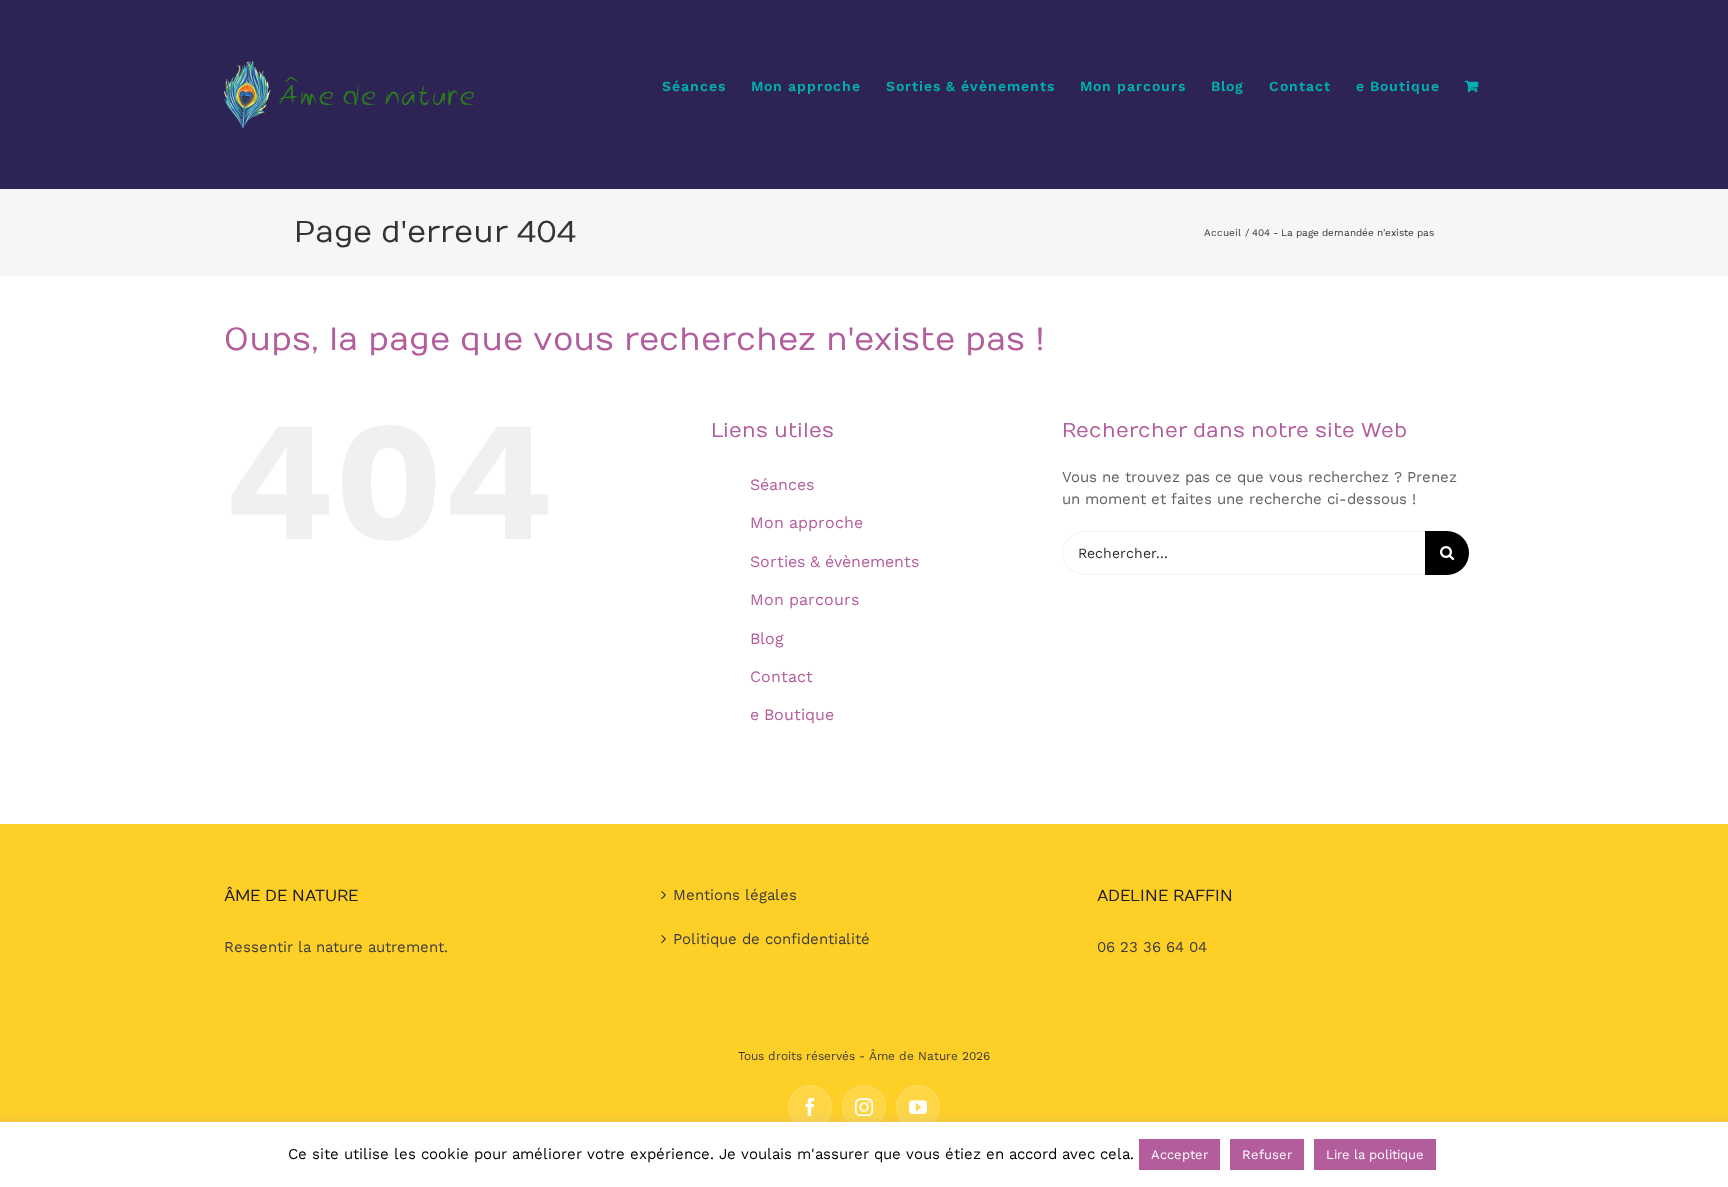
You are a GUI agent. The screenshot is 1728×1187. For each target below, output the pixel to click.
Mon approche (806, 522)
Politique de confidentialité (771, 939)
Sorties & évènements (834, 561)
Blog (767, 638)
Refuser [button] (1267, 1154)
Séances (782, 484)
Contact (781, 676)
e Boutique (792, 714)
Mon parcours (804, 599)
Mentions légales (735, 895)
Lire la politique (1375, 1154)
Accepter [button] (1179, 1154)
